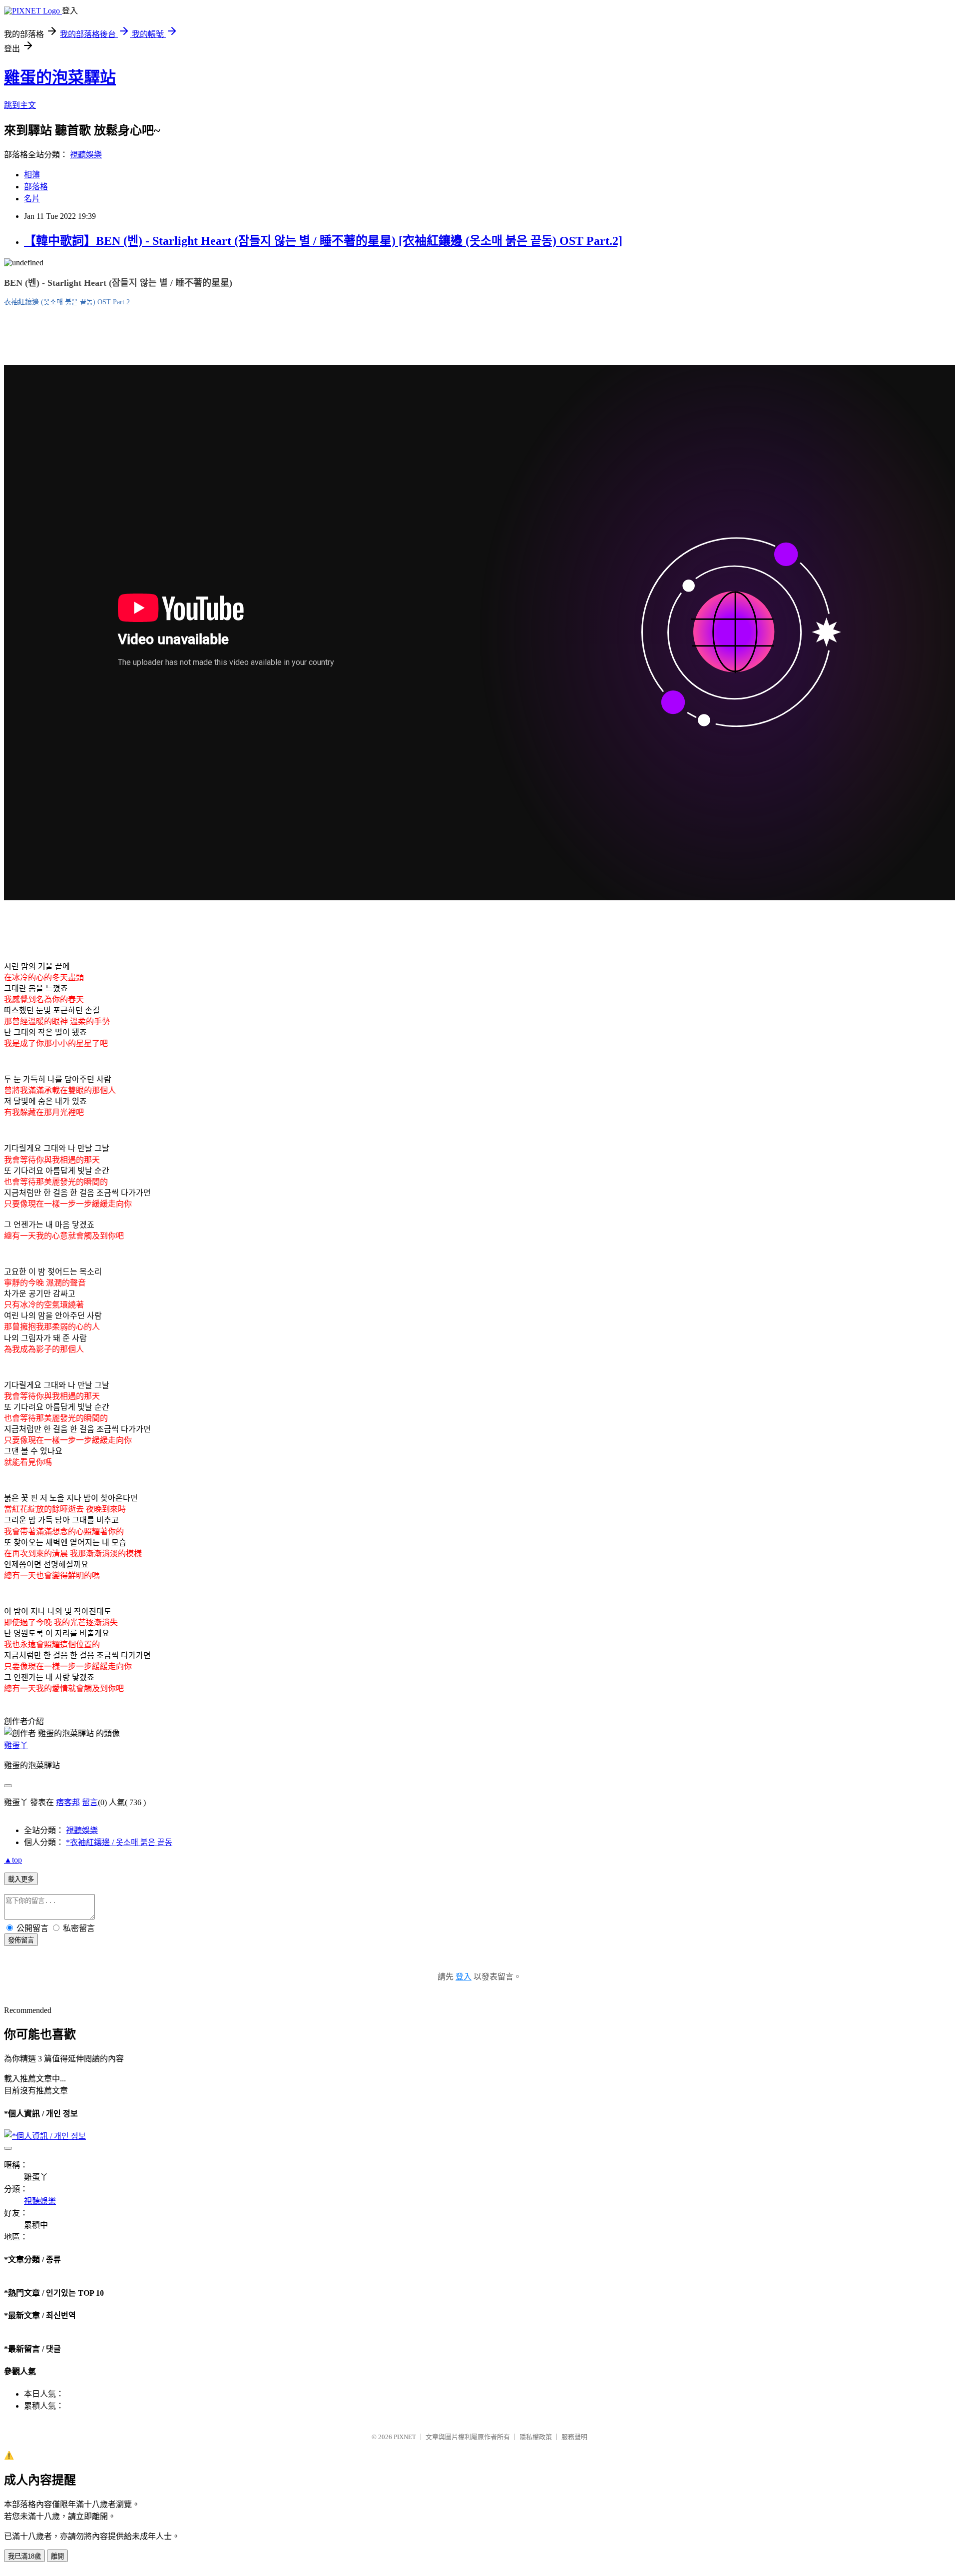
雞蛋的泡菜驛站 (60, 77)
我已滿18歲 (24, 2556)
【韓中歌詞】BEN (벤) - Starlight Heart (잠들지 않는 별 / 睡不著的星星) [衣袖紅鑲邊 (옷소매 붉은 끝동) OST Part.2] (323, 241)
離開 (57, 2556)
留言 (90, 1802)
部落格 (36, 187)
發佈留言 (21, 1940)
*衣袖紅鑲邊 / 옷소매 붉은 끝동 (119, 1842)
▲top (13, 1860)
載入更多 (21, 1879)
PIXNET (405, 2437)
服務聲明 (574, 2437)
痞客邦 (68, 1802)
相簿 (32, 175)
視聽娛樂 (86, 155)
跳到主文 (20, 105)
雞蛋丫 (16, 1745)
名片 (32, 199)
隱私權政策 (536, 2437)
